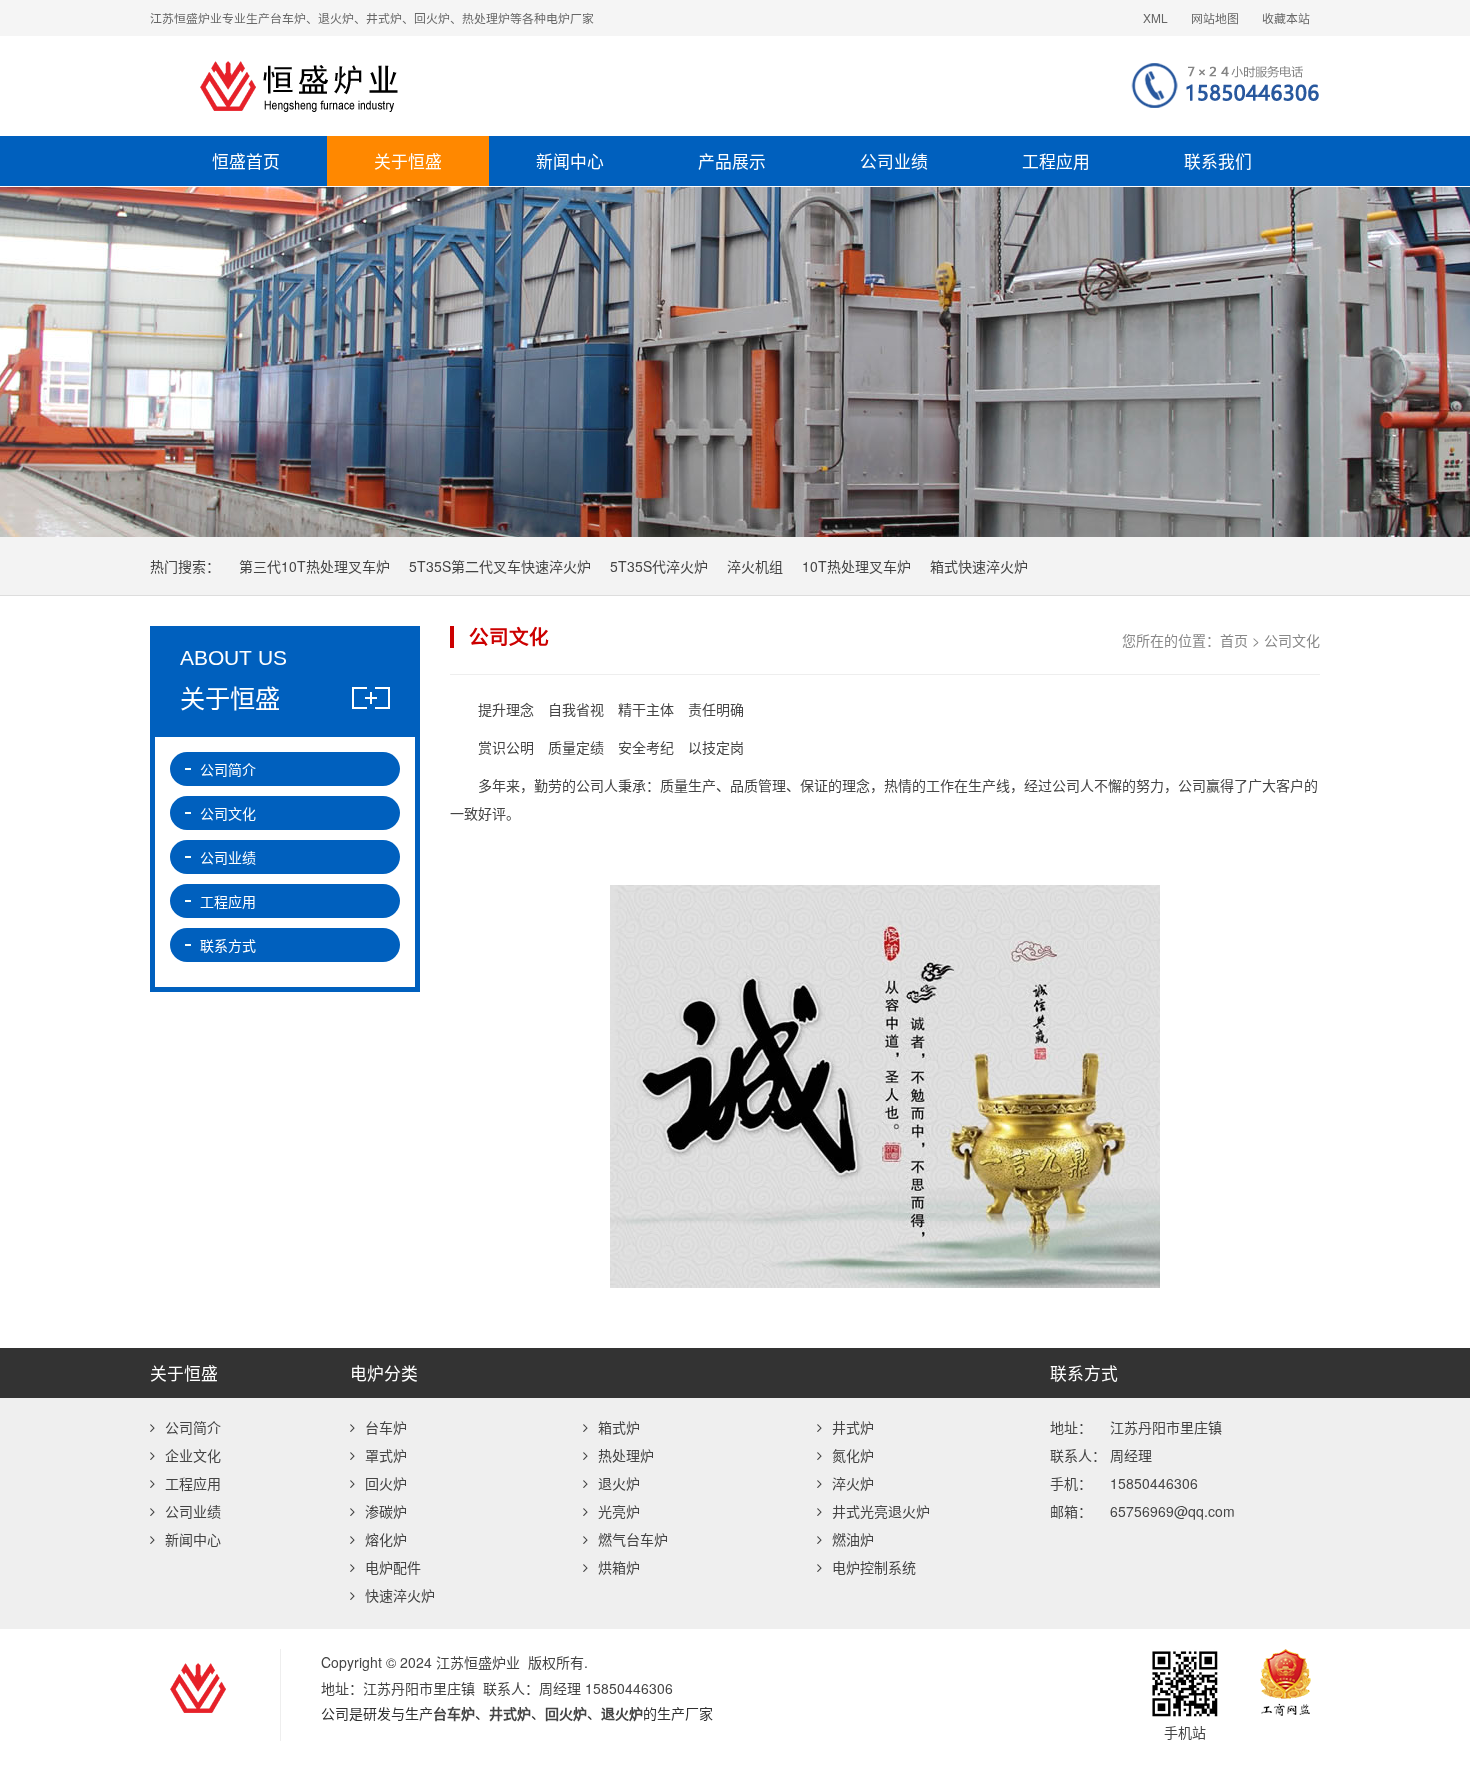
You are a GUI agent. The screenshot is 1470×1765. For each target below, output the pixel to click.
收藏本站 (1286, 17)
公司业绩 (894, 161)
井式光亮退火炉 (881, 1511)
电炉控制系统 (874, 1567)
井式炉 (853, 1427)
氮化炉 (853, 1455)
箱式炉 (619, 1427)
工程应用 (1056, 161)
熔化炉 (386, 1539)
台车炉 (386, 1427)
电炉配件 (393, 1567)
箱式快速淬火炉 (979, 566)
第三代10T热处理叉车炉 (314, 566)
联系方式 (228, 945)
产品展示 (732, 161)
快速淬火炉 (400, 1595)
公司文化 (228, 813)
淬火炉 (853, 1483)
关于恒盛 (408, 161)
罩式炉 (386, 1455)
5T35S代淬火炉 (659, 566)
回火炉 (386, 1483)
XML (1155, 17)
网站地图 (1215, 17)
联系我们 (1218, 161)
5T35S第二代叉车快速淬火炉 (500, 566)
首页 (1234, 640)
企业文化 (193, 1455)
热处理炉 (626, 1455)
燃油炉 (853, 1539)
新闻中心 (570, 161)
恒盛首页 (246, 161)
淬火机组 (755, 566)
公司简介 (228, 769)
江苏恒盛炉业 (500, 86)
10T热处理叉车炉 (856, 566)
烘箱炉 (619, 1567)
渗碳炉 (386, 1511)
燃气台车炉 (633, 1539)
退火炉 (619, 1483)
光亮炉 (619, 1511)
